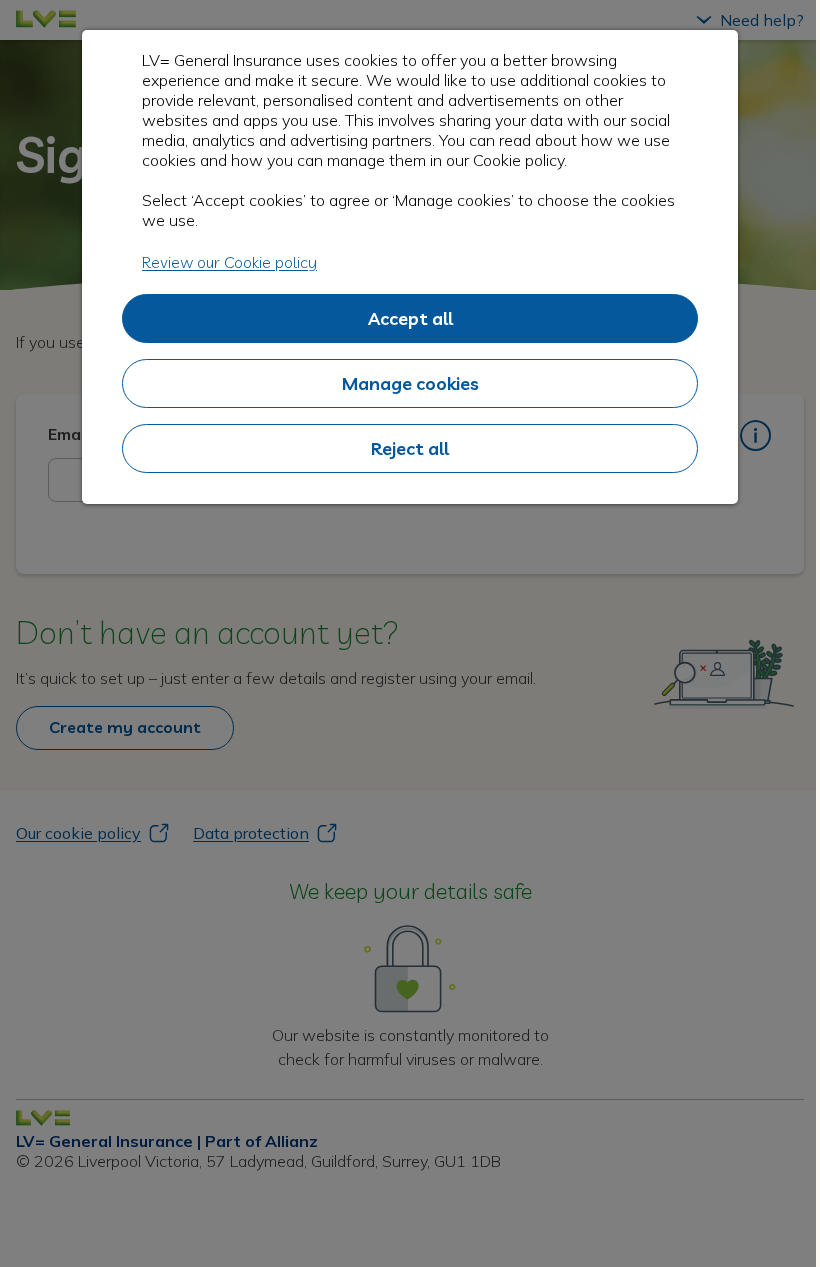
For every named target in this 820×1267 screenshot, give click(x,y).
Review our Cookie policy (229, 262)
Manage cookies (410, 383)
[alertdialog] (410, 267)
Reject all (410, 448)
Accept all (410, 318)
